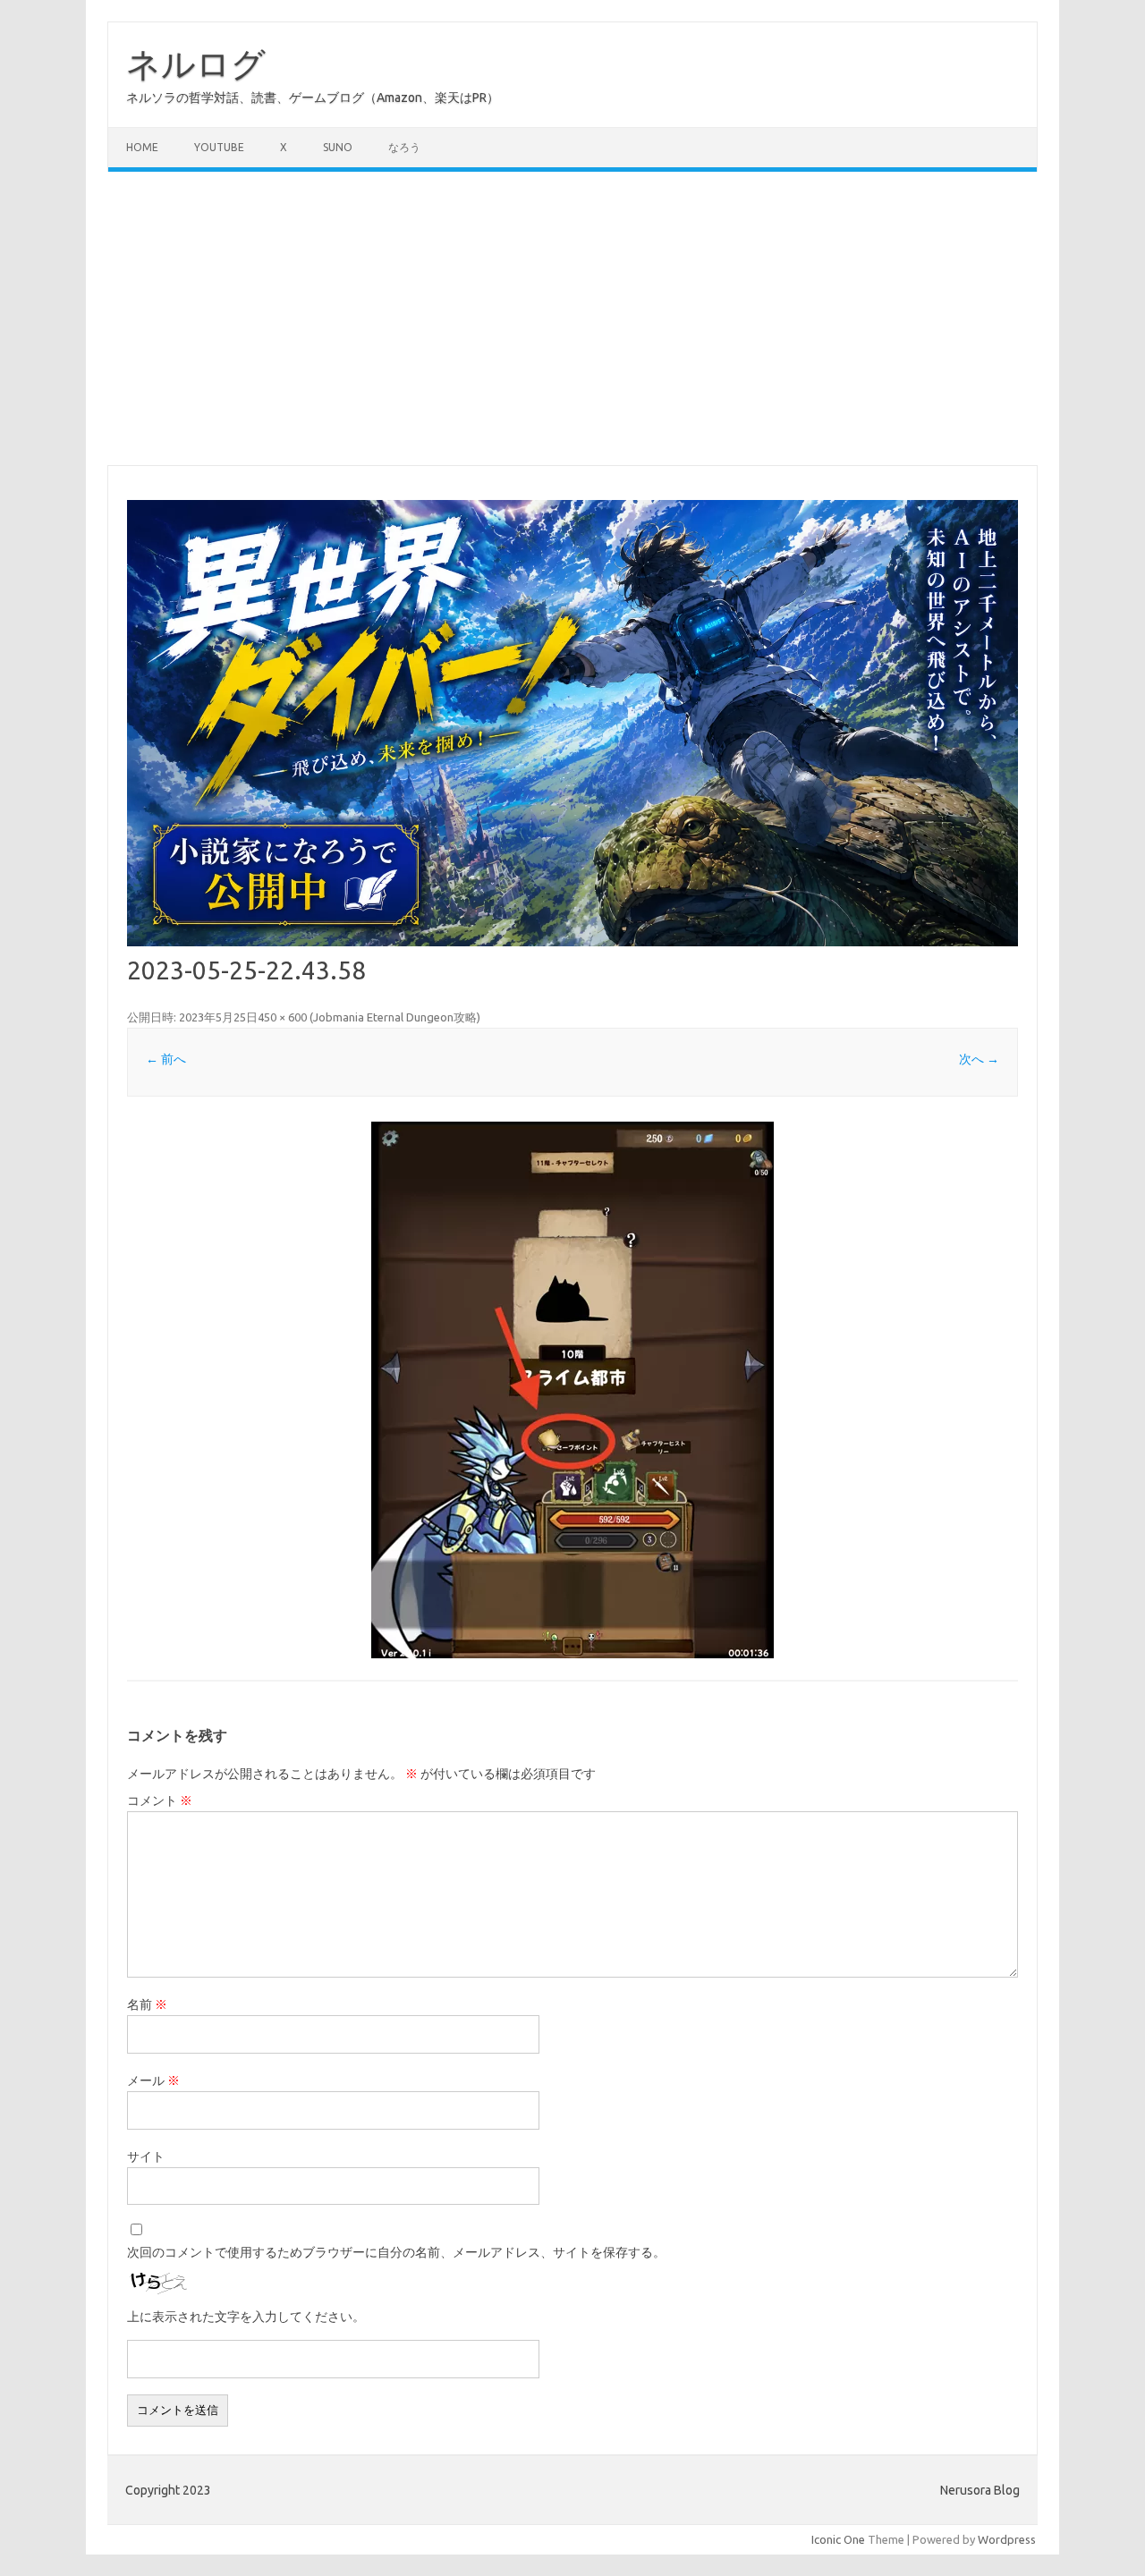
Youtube (219, 147)
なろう (404, 147)
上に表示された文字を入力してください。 (246, 2317)
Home (142, 147)
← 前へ (166, 1059)
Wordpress (1007, 2539)
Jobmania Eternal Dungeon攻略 (395, 1017)
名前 (147, 2004)
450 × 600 (282, 1017)
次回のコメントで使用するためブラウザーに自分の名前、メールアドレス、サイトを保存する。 (396, 2252)
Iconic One (838, 2539)
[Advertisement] (572, 318)
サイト (146, 2157)
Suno (338, 147)
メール (153, 2080)
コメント (160, 1801)
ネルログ (196, 64)
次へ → (979, 1059)
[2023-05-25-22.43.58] (572, 1390)
